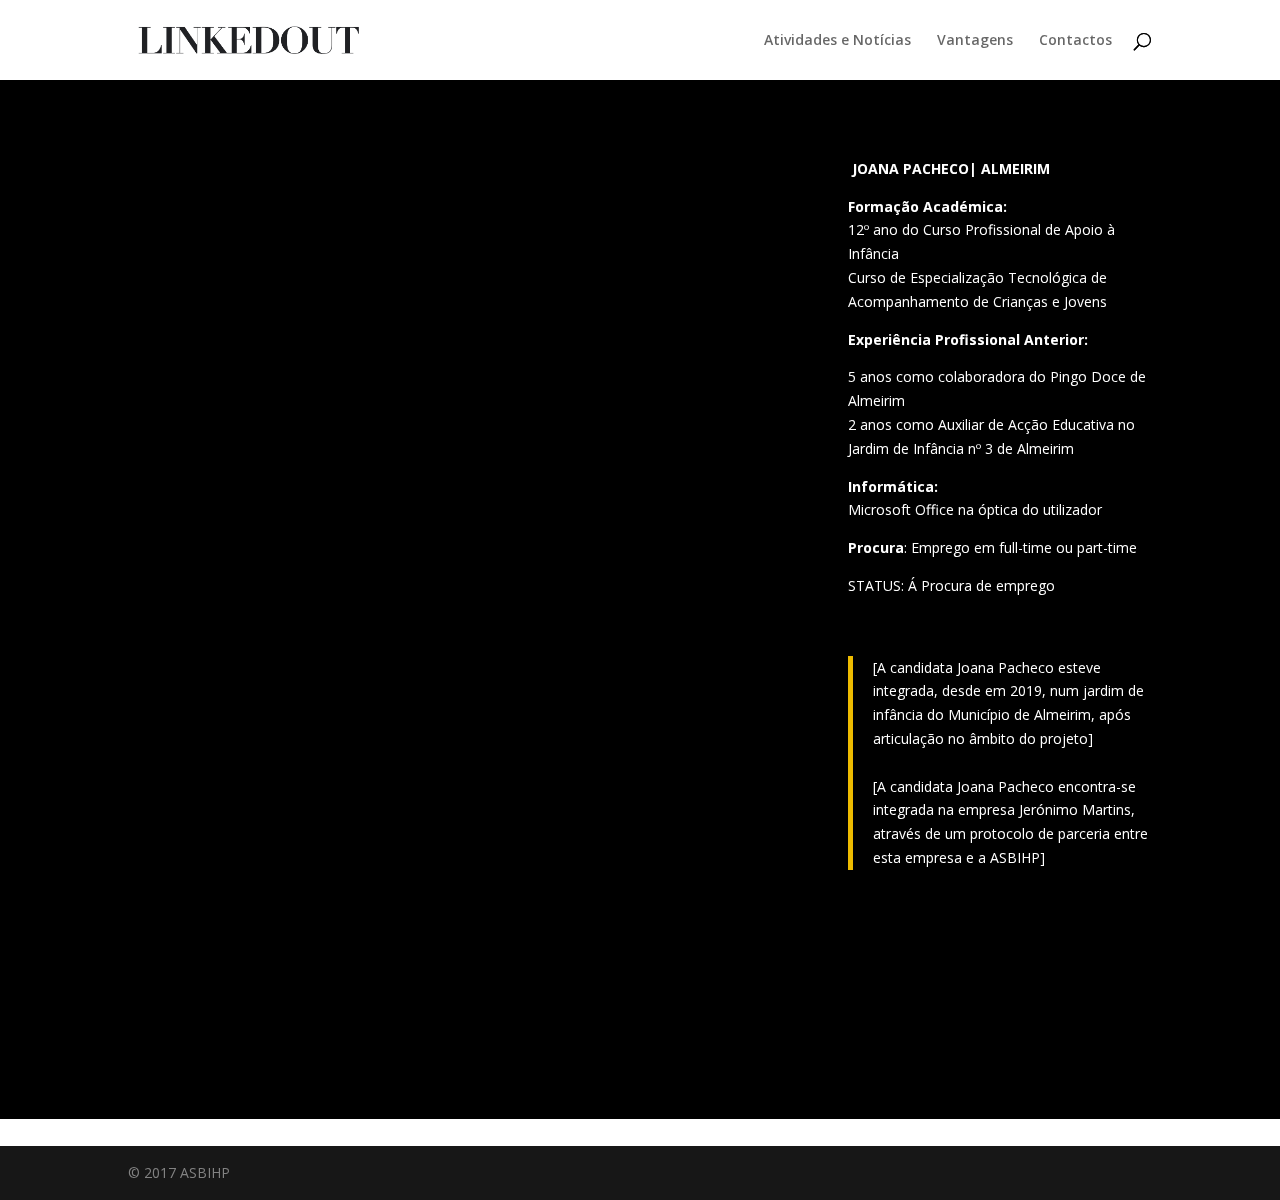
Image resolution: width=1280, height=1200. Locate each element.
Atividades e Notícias (837, 41)
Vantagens (975, 41)
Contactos (1075, 41)
